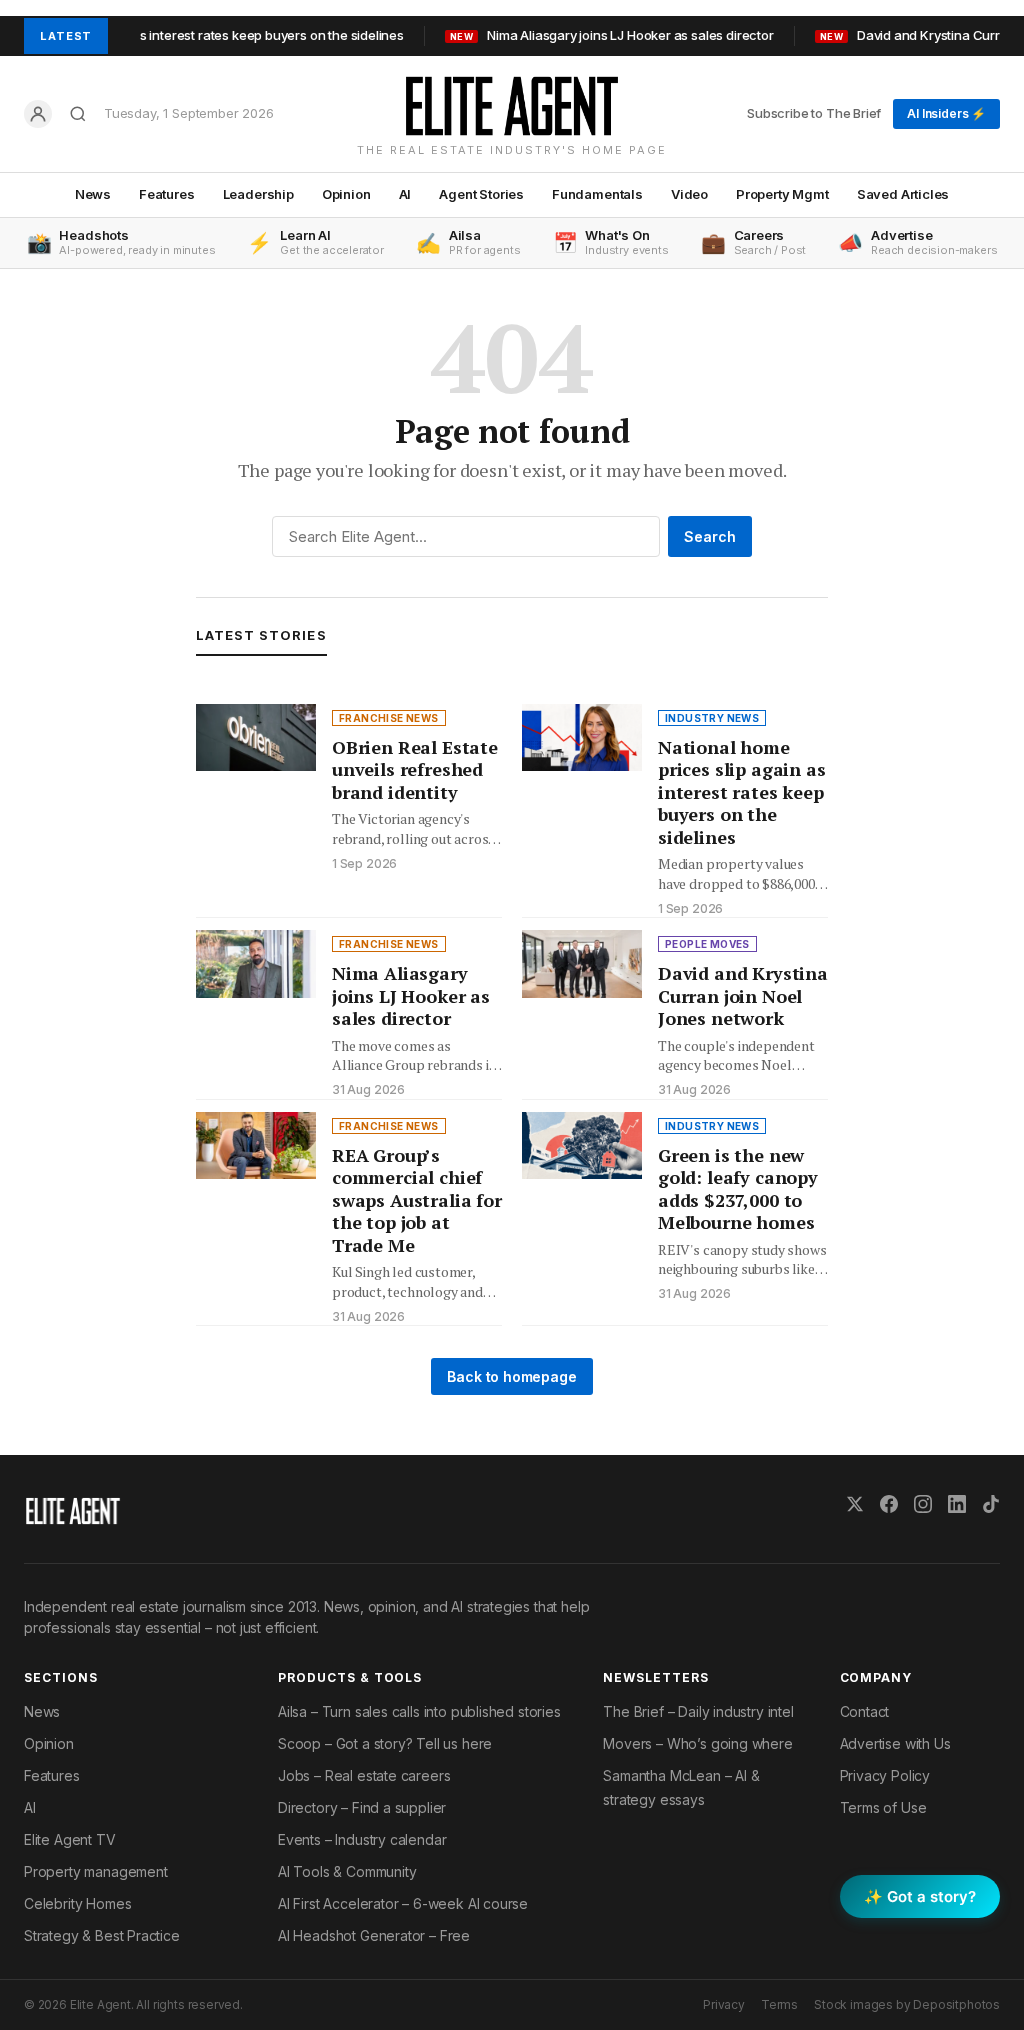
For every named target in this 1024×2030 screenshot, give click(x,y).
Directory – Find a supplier (362, 1807)
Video (689, 194)
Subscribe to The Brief (814, 113)
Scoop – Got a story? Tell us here (385, 1743)
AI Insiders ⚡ (946, 113)
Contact (865, 1711)
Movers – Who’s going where (697, 1743)
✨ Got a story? (920, 1896)
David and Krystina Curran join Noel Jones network (743, 995)
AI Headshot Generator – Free (374, 1935)
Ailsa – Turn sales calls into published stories (419, 1711)
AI (405, 194)
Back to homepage (511, 1376)
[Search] (78, 114)
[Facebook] (889, 1504)
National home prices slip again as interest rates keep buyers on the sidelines (741, 792)
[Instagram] (923, 1504)
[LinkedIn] (957, 1504)
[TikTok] (991, 1504)
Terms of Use (883, 1807)
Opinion (346, 194)
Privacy (724, 2004)
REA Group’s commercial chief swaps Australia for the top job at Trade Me (417, 1200)
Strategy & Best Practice (102, 1935)
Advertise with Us (895, 1743)
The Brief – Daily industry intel (698, 1711)
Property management (96, 1871)
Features (167, 194)
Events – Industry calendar (362, 1839)
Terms (779, 2004)
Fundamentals (597, 194)
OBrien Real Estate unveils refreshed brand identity (415, 769)
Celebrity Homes (77, 1903)
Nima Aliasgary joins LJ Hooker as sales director (583, 35)
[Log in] (38, 114)
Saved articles (903, 194)
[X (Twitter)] (855, 1504)
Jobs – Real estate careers (364, 1775)
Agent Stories (481, 194)
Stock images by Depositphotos (907, 2004)
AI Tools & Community (347, 1871)
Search (710, 536)
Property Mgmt (782, 194)
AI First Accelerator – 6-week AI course (403, 1903)
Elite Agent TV (70, 1839)
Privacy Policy (885, 1775)
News (93, 194)
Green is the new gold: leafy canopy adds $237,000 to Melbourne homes (738, 1189)
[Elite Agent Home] (511, 106)
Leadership (258, 194)
